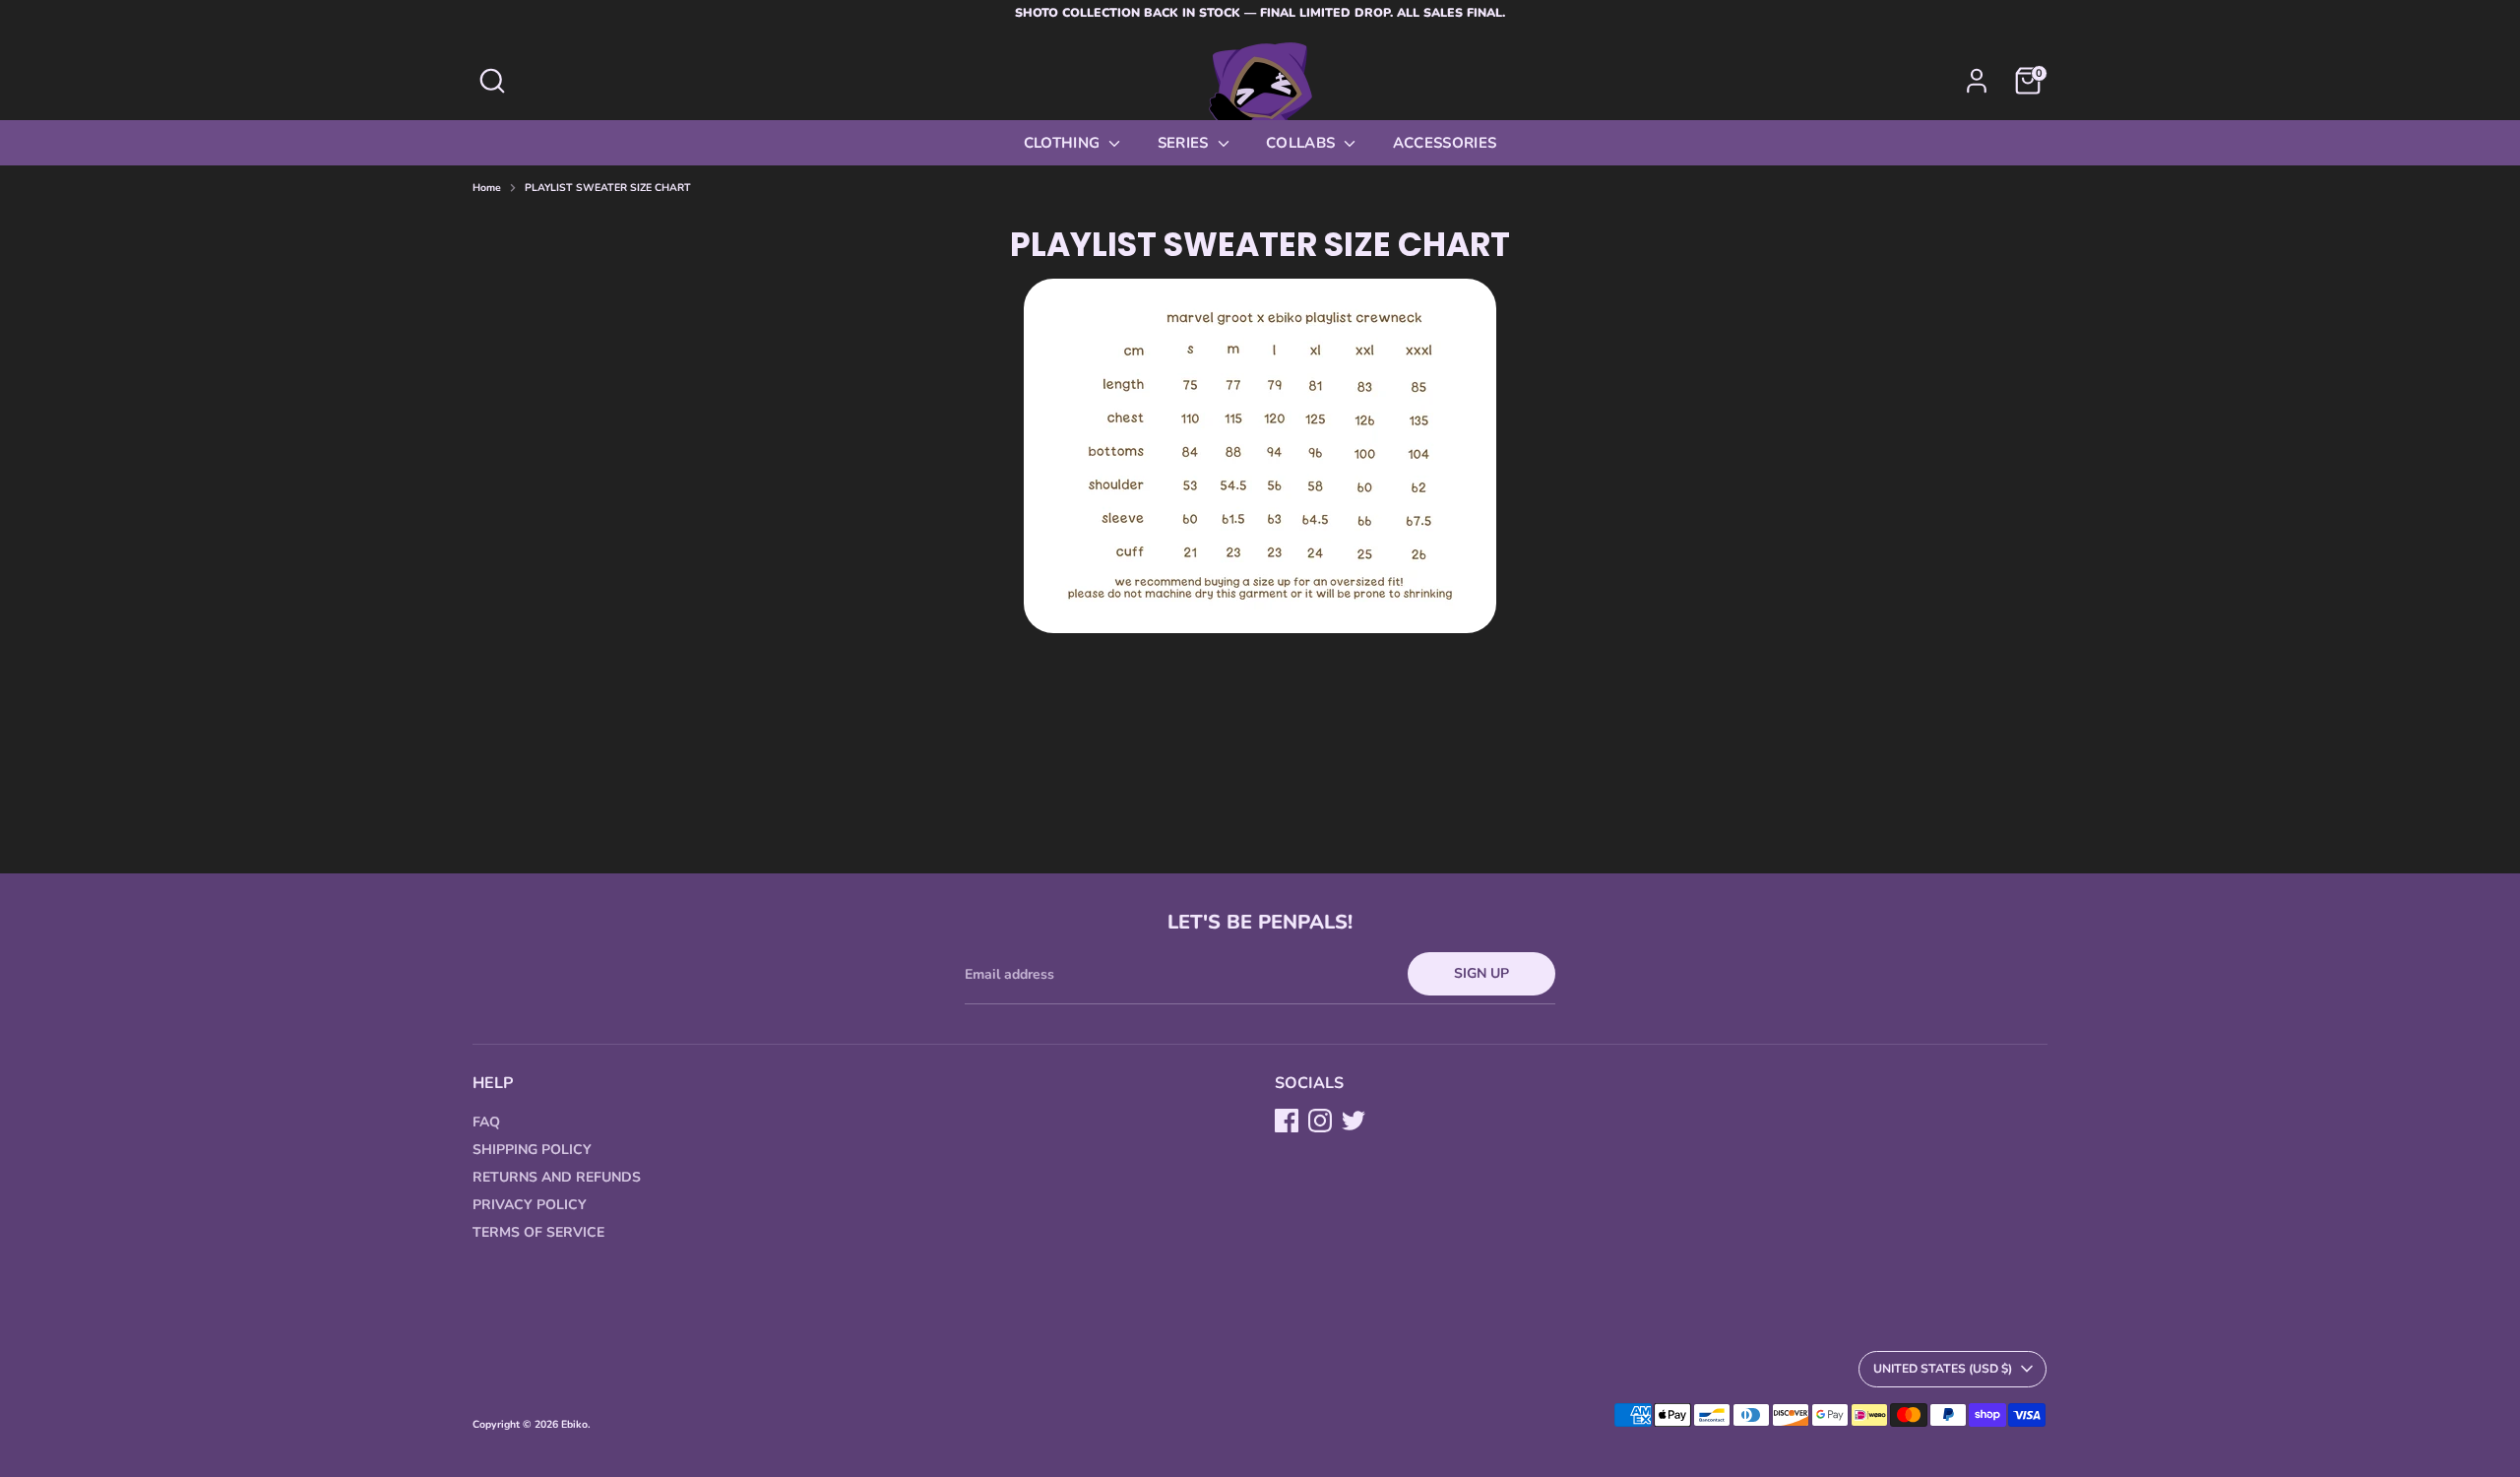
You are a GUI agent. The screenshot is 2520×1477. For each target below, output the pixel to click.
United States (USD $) (1943, 1369)
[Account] (1977, 81)
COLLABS (1303, 143)
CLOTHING (1064, 143)
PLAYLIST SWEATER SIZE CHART (608, 188)
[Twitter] (1354, 1121)
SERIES (1185, 143)
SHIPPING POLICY (532, 1150)
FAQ (486, 1122)
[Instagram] (1320, 1121)
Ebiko (574, 1424)
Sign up (1481, 973)
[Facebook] (1287, 1121)
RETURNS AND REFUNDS (557, 1177)
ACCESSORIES (1445, 143)
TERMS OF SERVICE (538, 1232)
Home (487, 188)
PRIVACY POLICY (530, 1205)
